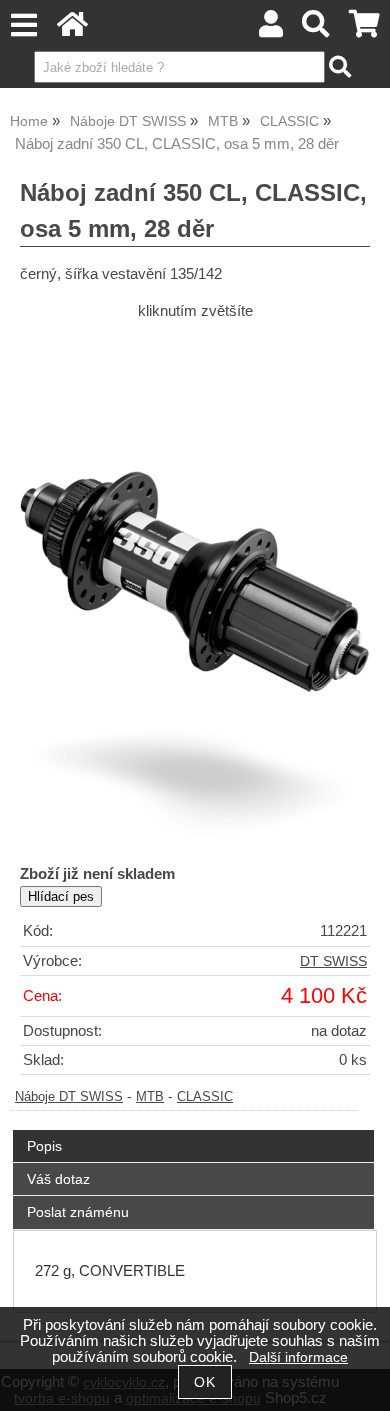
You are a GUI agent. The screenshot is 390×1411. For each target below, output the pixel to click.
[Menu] (23, 25)
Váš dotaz (58, 1179)
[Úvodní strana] (72, 29)
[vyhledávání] (316, 29)
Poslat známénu (78, 1212)
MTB (150, 1097)
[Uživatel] (271, 29)
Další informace (298, 1357)
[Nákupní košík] (364, 29)
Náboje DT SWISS (69, 1097)
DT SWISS (333, 961)
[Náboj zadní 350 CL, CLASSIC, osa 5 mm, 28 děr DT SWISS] (195, 590)
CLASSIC (205, 1097)
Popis (44, 1146)
